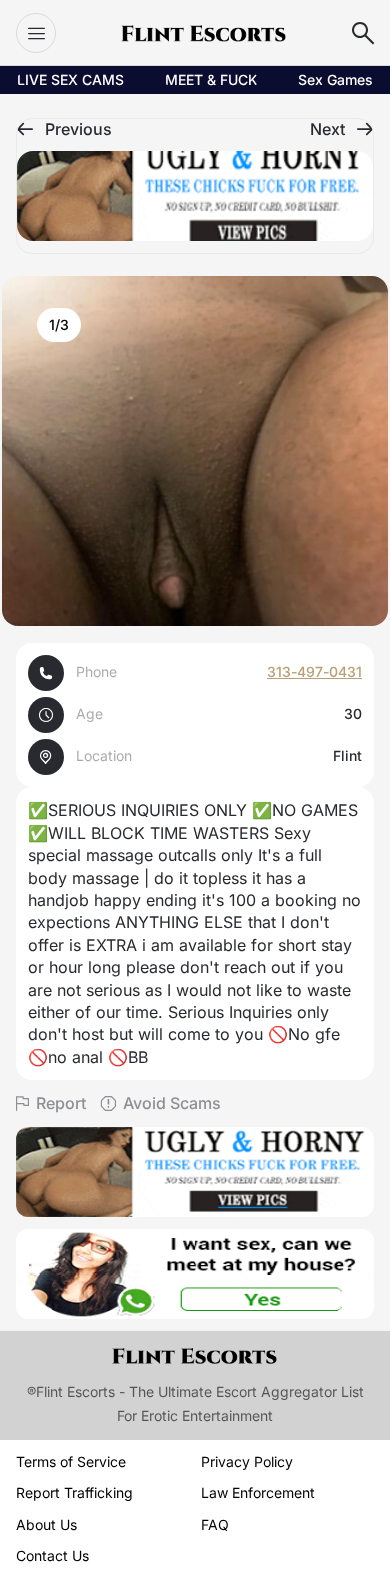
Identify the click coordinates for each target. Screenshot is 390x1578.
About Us (46, 1524)
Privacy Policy (247, 1461)
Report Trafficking (74, 1492)
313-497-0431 (314, 671)
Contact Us (52, 1555)
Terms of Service (71, 1461)
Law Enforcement (258, 1492)
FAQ (215, 1524)
